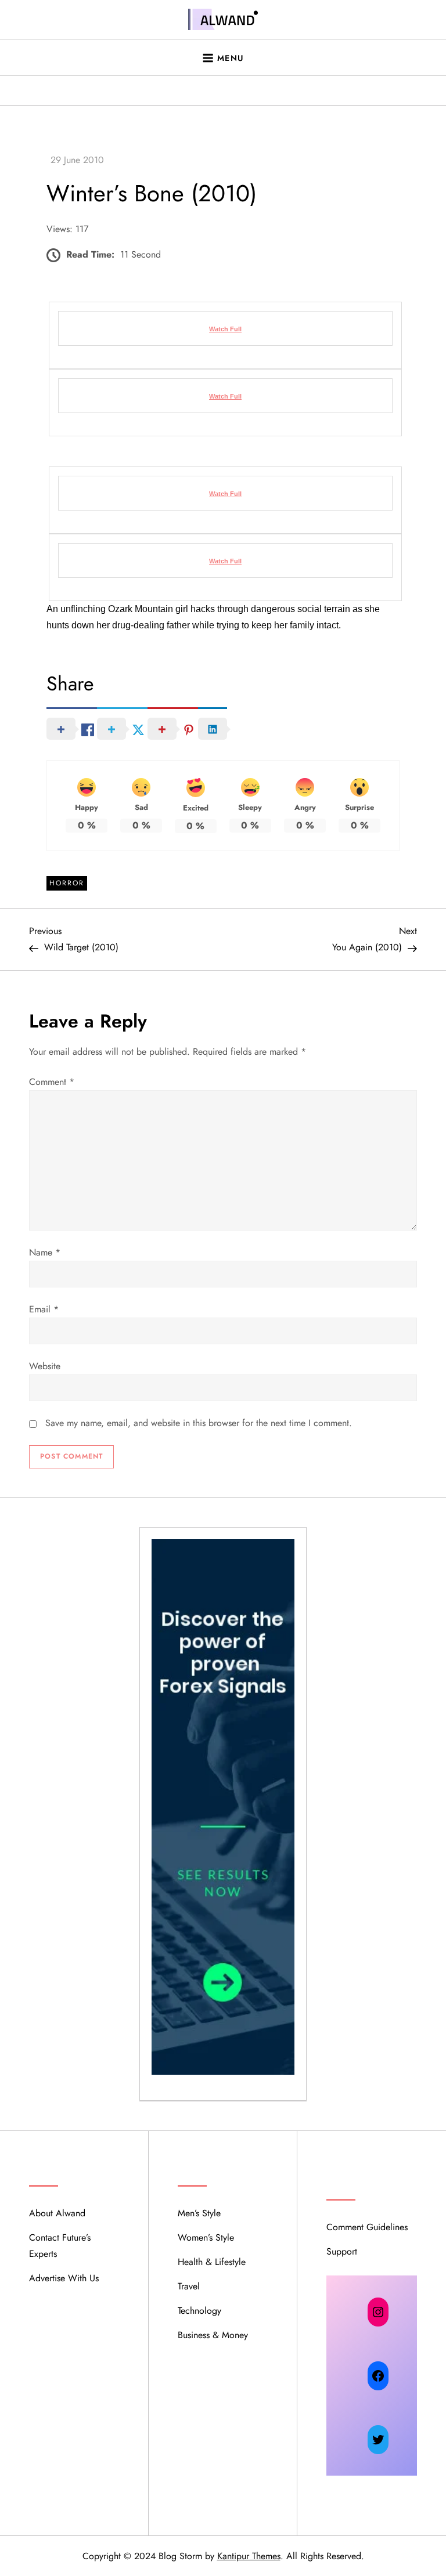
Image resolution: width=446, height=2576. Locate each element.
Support (342, 2251)
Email (44, 1309)
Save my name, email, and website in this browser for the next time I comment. (199, 1423)
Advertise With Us (64, 2278)
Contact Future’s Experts (60, 2246)
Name (45, 1252)
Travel (189, 2286)
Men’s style (199, 2213)
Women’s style (206, 2237)
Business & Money (213, 2335)
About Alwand (57, 2213)
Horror (67, 883)
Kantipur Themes (249, 2556)
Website (45, 1366)
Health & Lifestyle (212, 2262)
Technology (199, 2311)
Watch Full (225, 329)
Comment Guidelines (367, 2227)
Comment (52, 1082)
